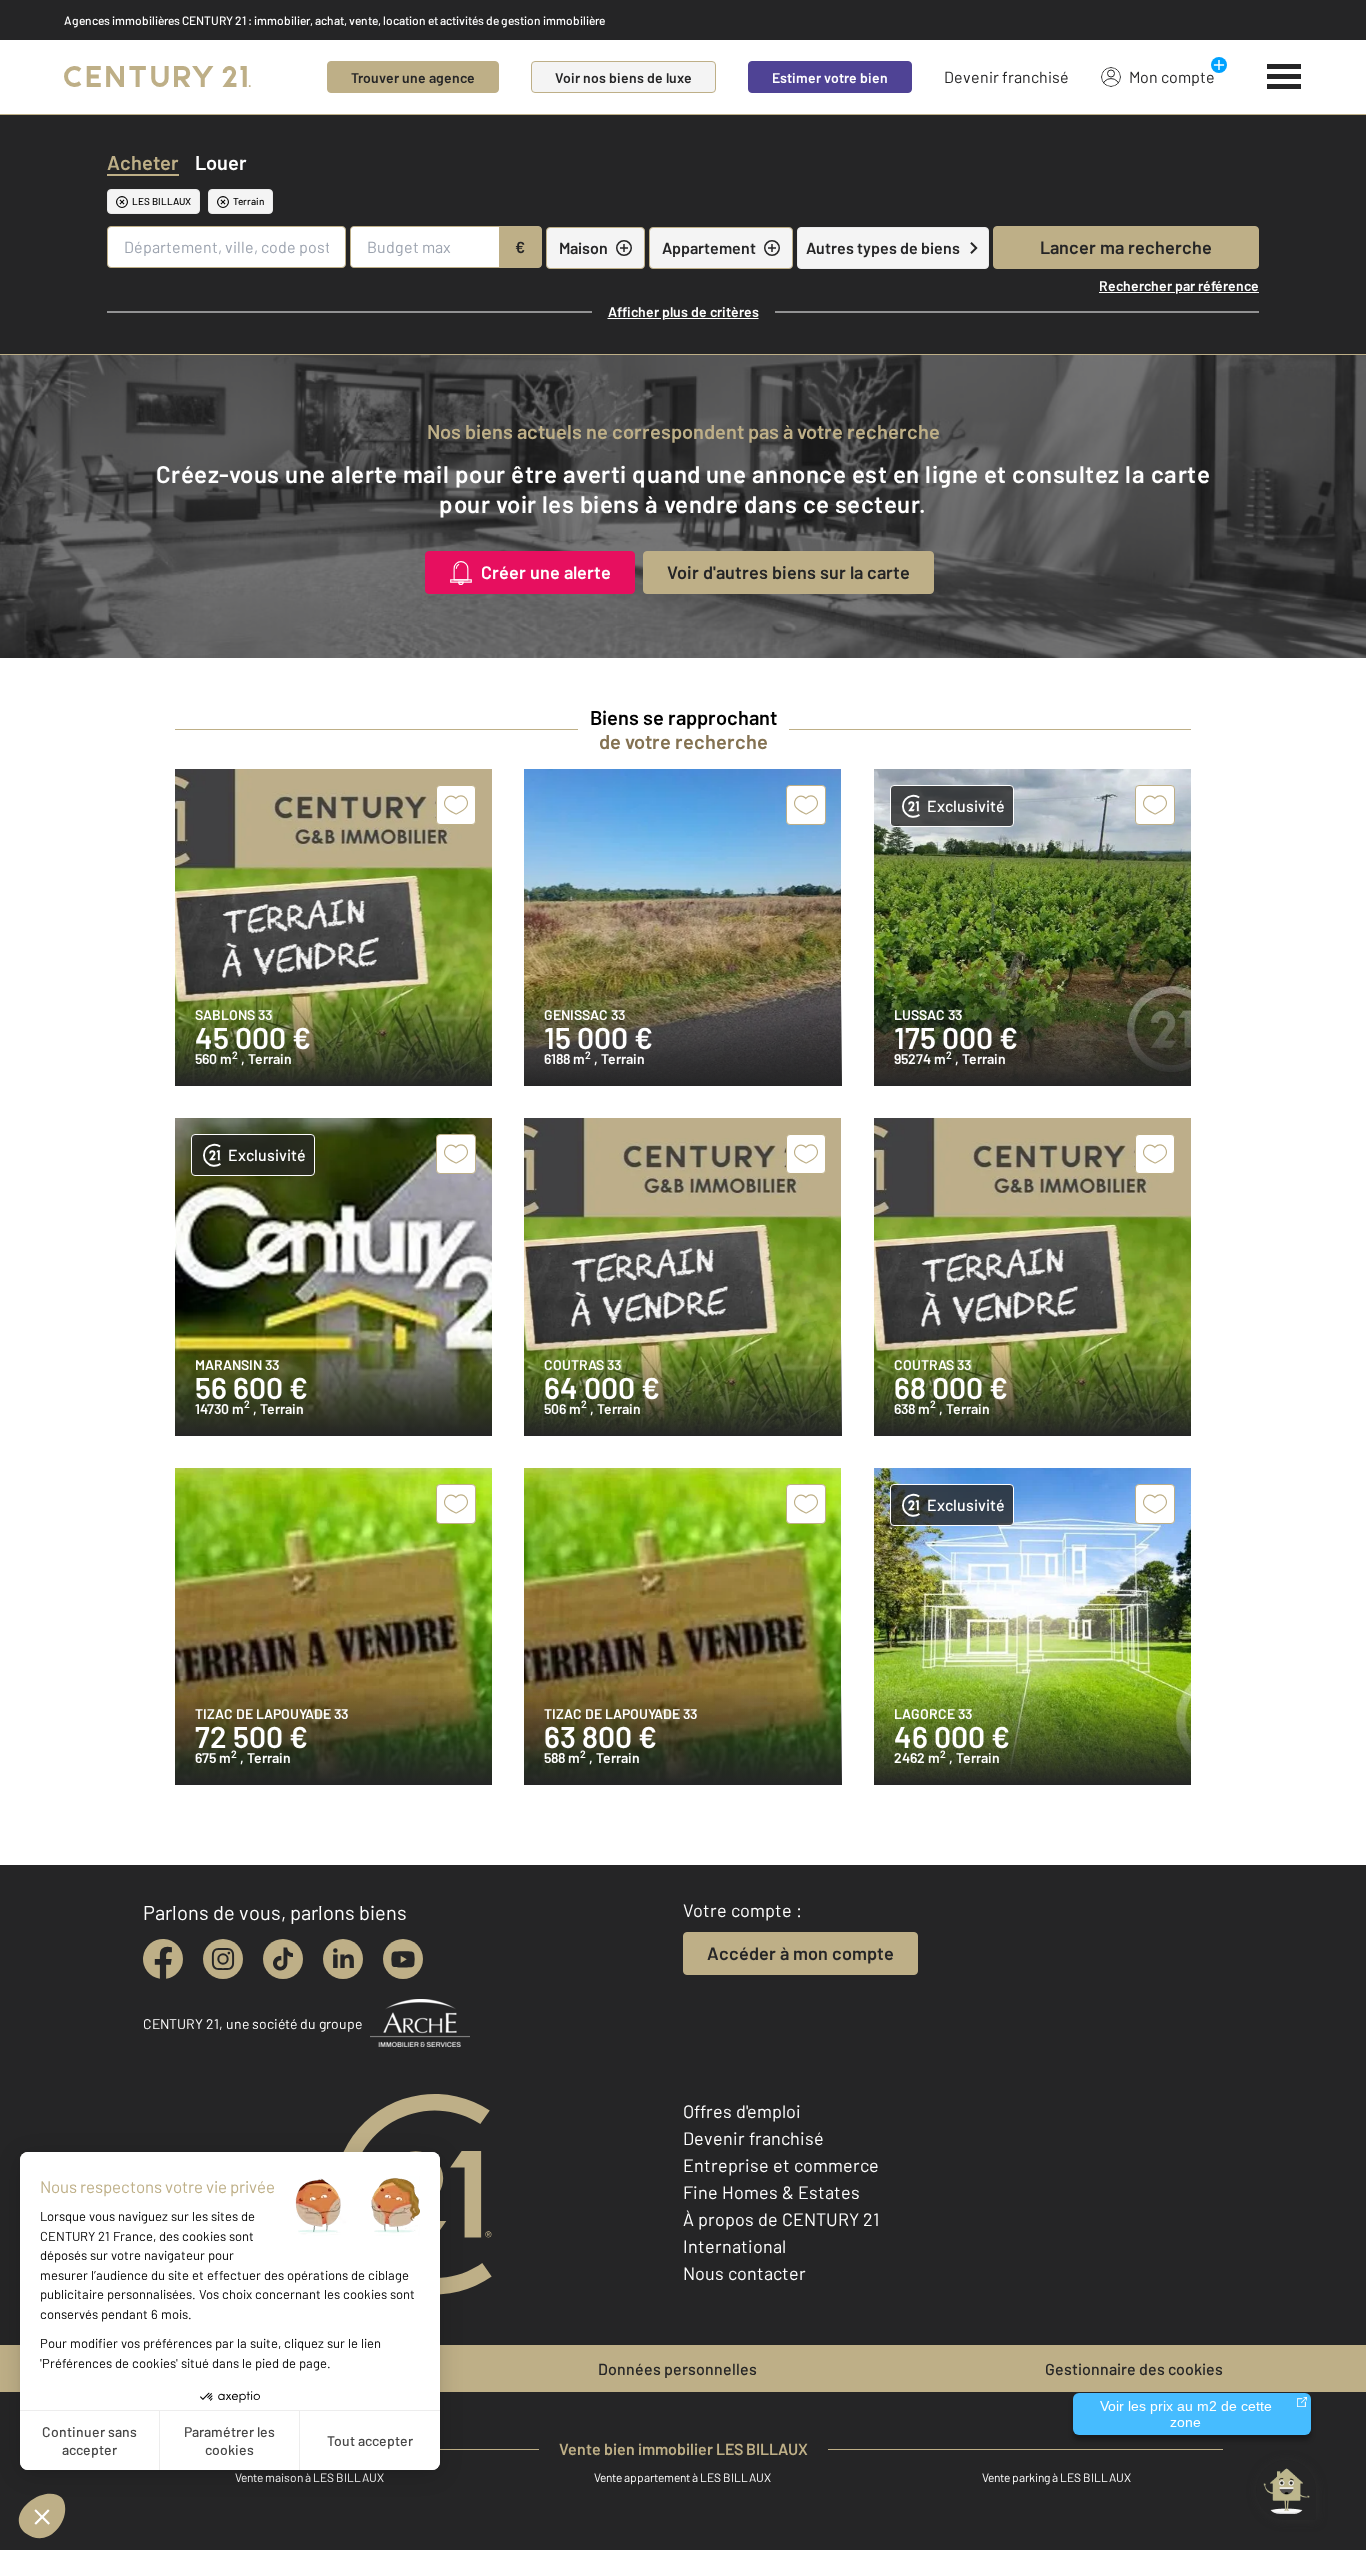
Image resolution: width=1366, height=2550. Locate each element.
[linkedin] (343, 1959)
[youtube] (403, 1959)
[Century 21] (157, 77)
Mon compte (1172, 76)
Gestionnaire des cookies (1134, 2368)
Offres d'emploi (742, 2111)
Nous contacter (744, 2273)
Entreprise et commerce (781, 2165)
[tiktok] (283, 1959)
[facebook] (163, 1959)
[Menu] (1284, 77)
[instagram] (223, 1959)
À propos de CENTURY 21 (781, 2219)
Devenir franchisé (1006, 76)
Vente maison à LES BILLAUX (309, 2477)
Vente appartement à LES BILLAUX (682, 2477)
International (734, 2246)
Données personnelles (677, 2368)
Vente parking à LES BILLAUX (1056, 2477)
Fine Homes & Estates (771, 2192)
